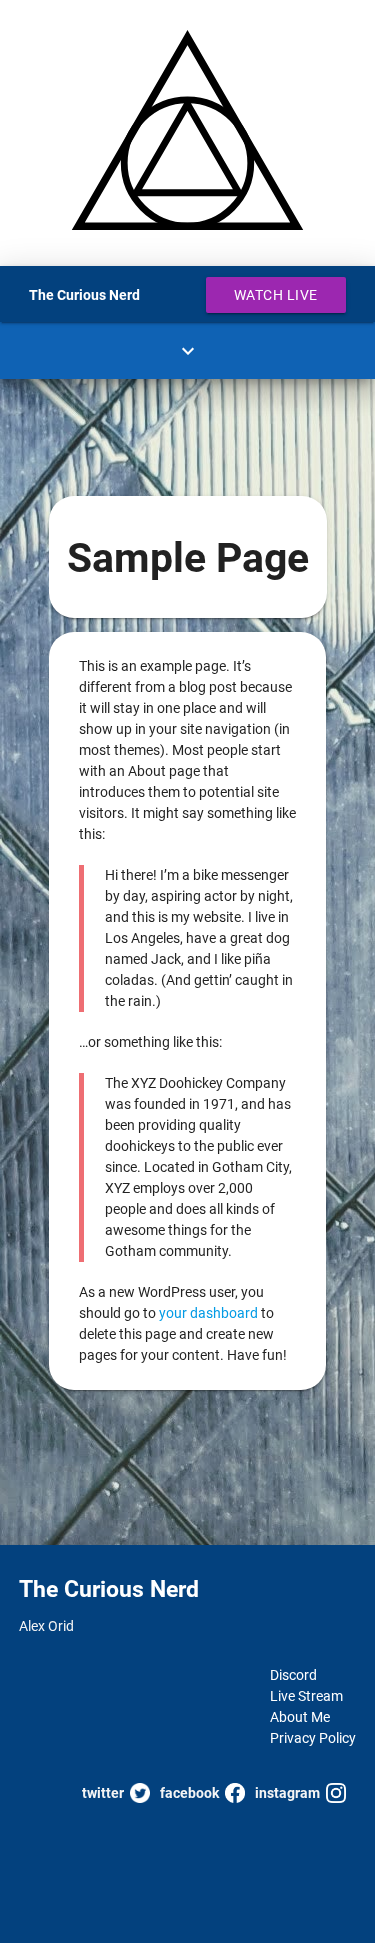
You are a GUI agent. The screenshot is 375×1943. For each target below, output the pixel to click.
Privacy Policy (313, 1738)
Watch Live (276, 295)
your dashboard (208, 1313)
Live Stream (306, 1696)
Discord (293, 1675)
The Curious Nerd (84, 295)
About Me (300, 1717)
